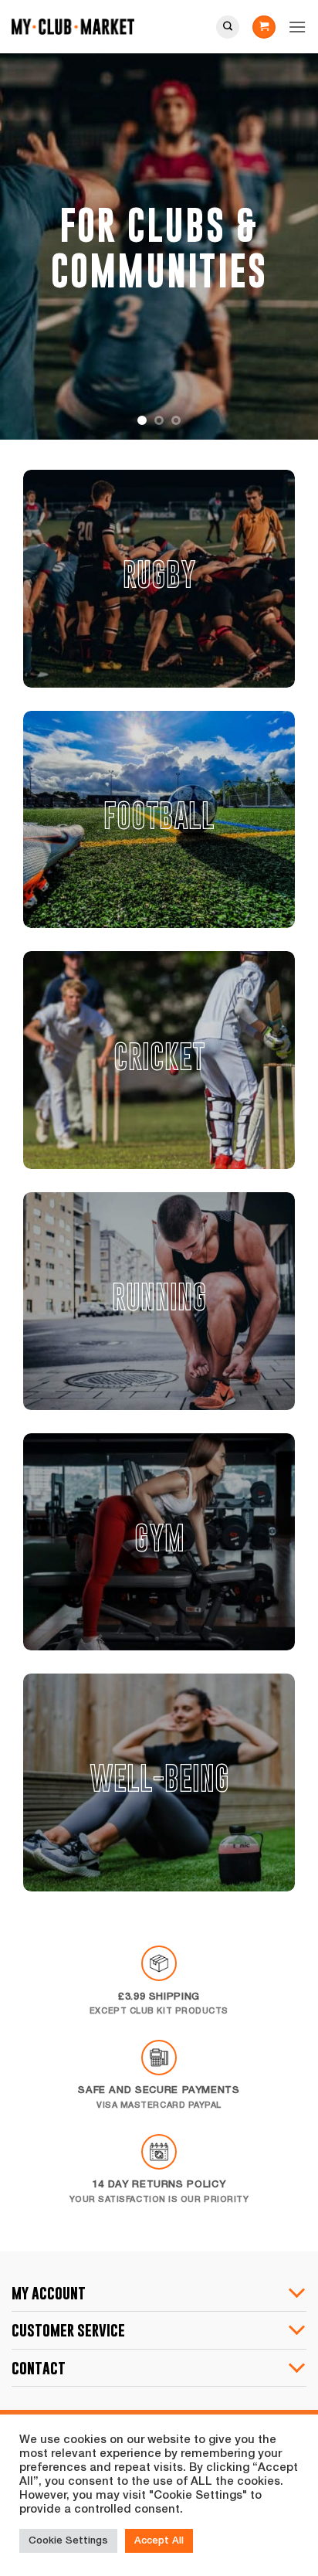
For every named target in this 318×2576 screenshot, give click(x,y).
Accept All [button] (159, 2541)
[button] (264, 27)
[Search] (228, 27)
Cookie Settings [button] (68, 2541)
